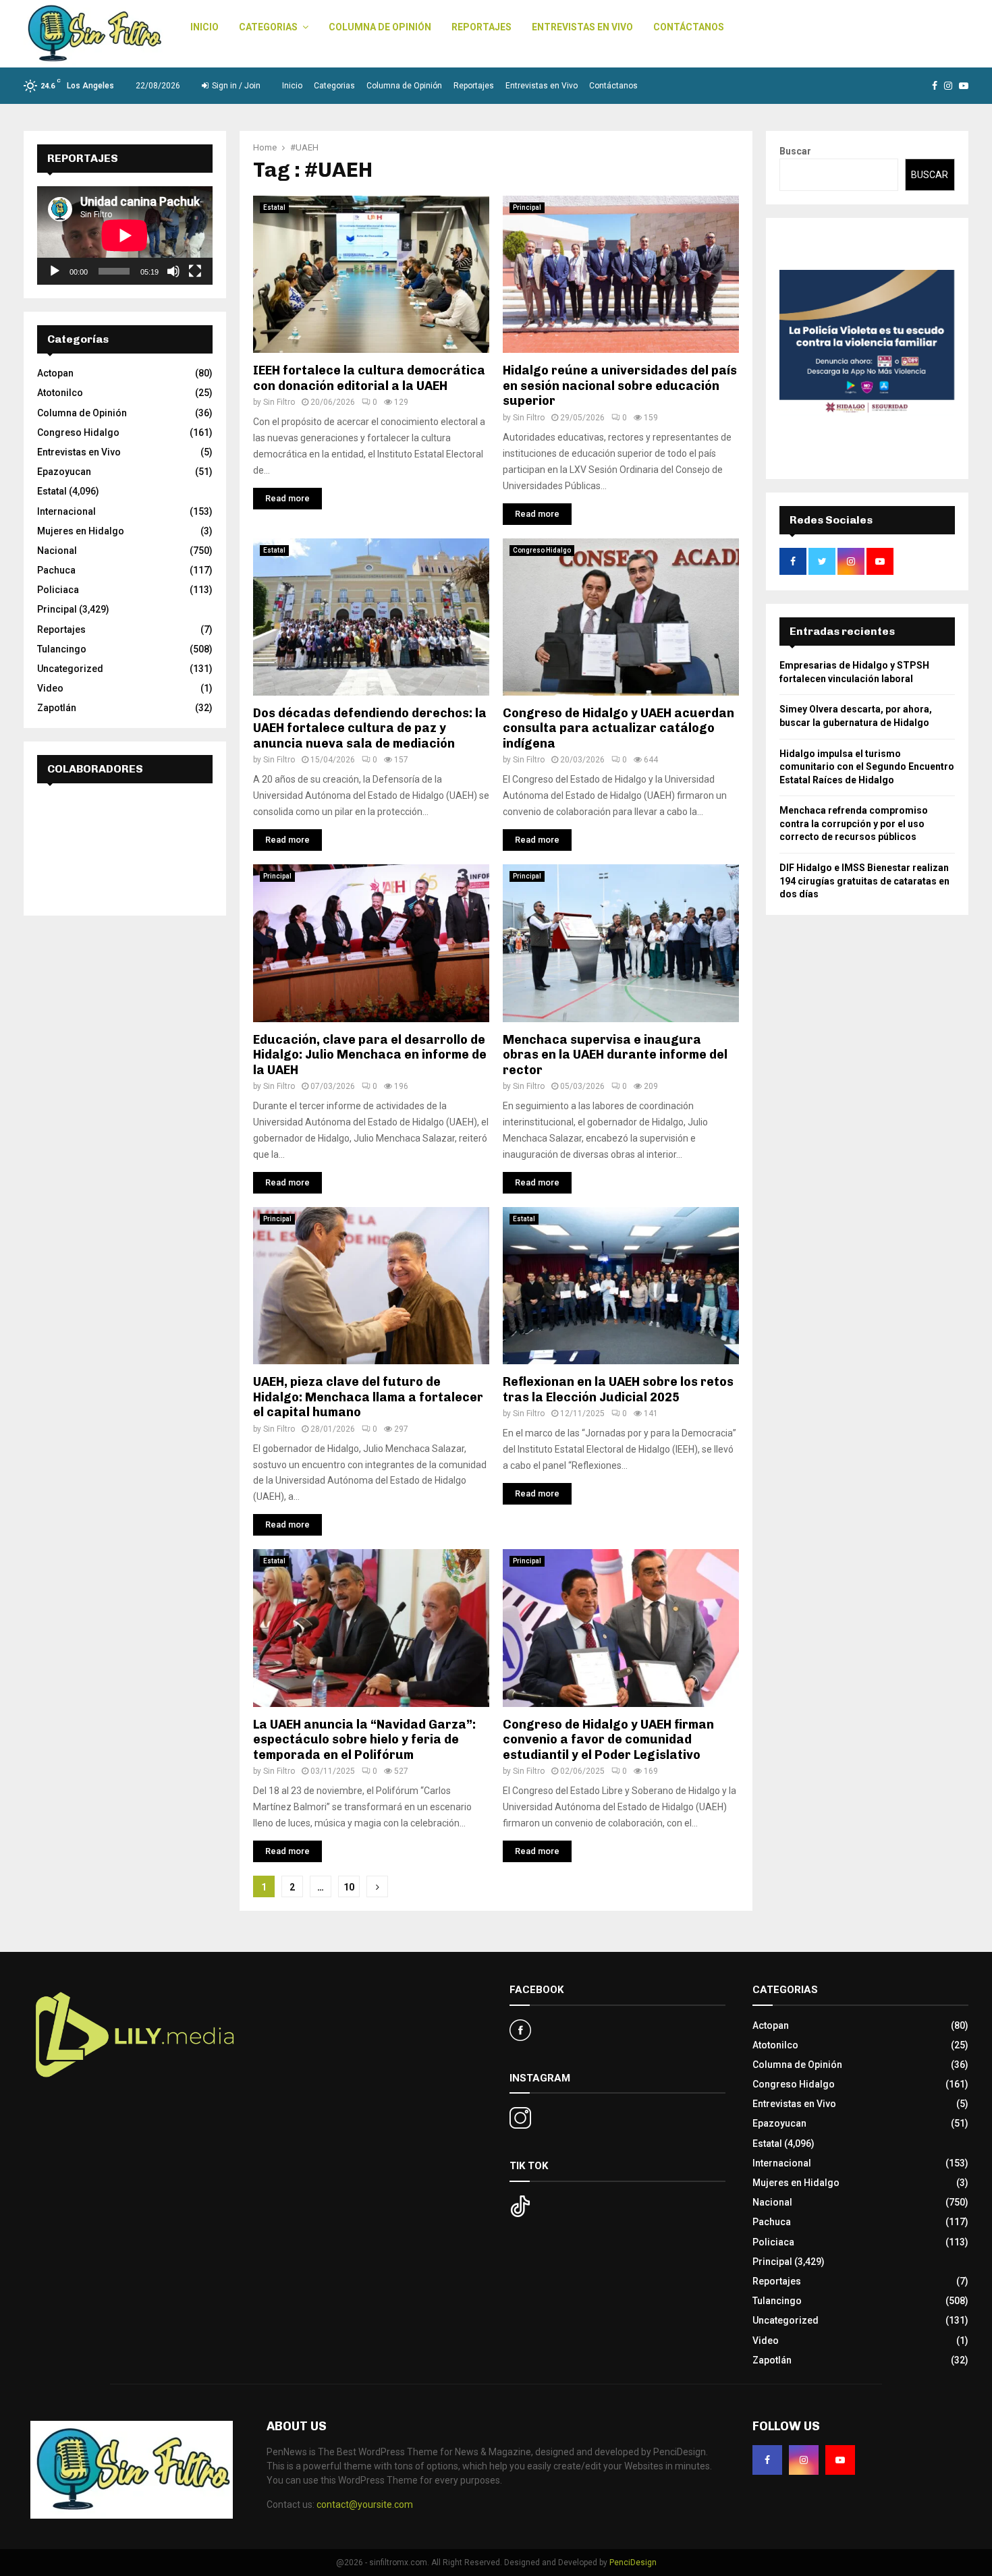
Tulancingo (62, 649)
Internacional (66, 511)
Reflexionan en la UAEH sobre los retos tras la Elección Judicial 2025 (618, 1390)
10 (349, 1887)
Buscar (795, 151)
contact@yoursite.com (365, 2504)
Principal (527, 207)
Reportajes (481, 27)
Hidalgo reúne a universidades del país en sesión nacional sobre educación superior (620, 386)
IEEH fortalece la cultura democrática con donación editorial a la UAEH (369, 378)
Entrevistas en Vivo (582, 27)
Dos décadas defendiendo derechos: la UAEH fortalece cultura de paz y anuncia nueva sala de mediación (370, 728)
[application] (125, 235)
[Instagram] (804, 2460)
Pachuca (56, 570)
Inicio (204, 27)
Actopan (55, 373)
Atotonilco (60, 393)
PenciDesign (633, 2563)
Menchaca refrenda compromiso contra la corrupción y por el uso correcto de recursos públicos (854, 823)
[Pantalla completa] (195, 271)
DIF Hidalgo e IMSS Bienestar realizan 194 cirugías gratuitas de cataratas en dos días (864, 881)
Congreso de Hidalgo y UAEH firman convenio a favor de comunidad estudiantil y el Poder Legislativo (608, 1740)
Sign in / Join (235, 86)
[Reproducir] (55, 271)
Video (50, 688)
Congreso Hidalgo (542, 550)
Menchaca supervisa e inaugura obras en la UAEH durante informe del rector (615, 1055)
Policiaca (58, 590)
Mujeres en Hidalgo (81, 531)
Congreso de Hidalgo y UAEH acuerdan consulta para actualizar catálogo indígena (618, 728)
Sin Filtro (279, 402)
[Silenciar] (173, 271)
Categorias (268, 27)
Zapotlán (57, 708)
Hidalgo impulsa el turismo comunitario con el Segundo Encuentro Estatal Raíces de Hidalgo (867, 767)
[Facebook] (767, 2460)
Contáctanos (689, 27)
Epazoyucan (64, 472)
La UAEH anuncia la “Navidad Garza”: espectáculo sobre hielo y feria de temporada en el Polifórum (364, 1740)
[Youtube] (840, 2460)
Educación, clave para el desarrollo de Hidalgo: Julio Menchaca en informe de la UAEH (370, 1055)
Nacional (57, 551)
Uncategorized (70, 669)
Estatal (274, 207)
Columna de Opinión (380, 27)
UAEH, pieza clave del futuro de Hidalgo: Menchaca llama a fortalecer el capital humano (368, 1397)
